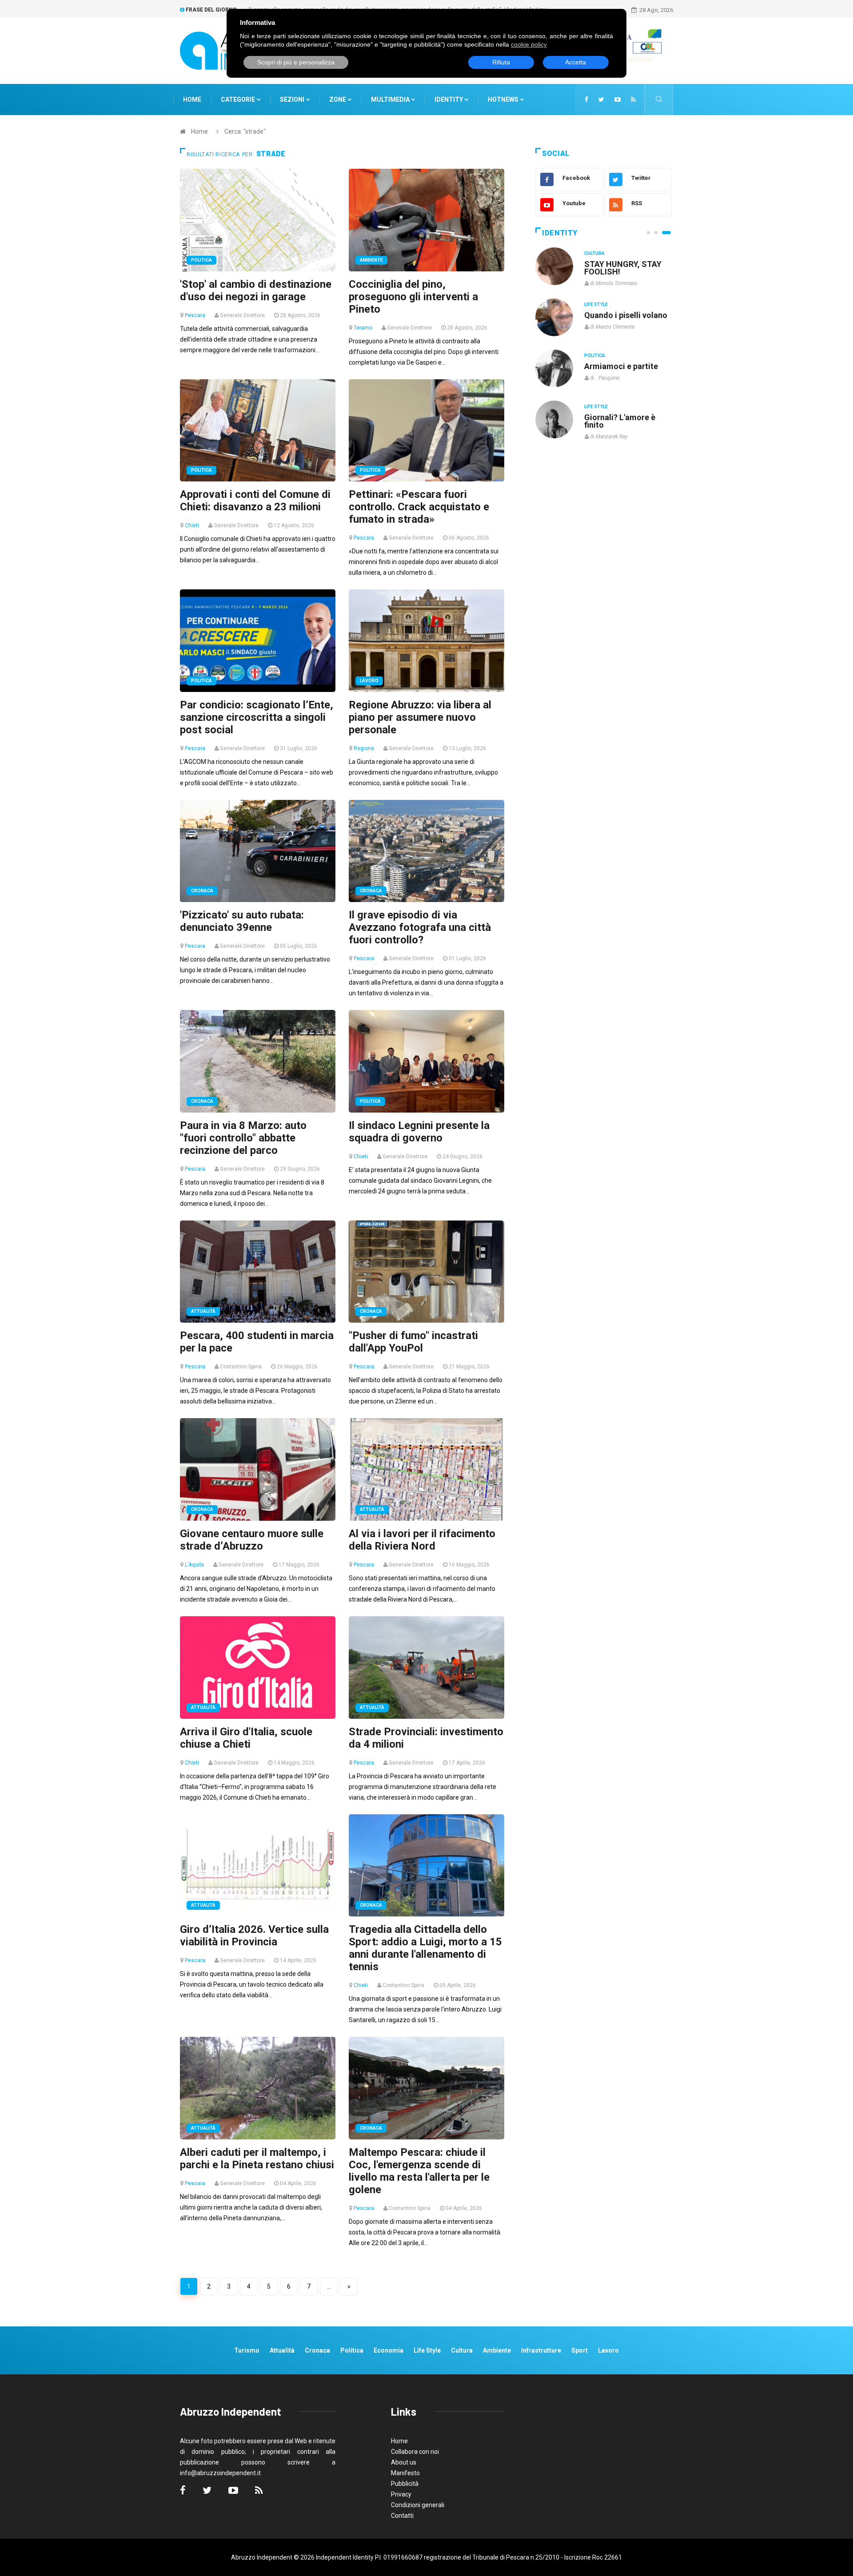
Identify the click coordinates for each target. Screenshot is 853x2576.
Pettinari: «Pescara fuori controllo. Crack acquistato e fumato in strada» (419, 507)
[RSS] (633, 99)
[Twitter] (601, 99)
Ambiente (371, 260)
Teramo (363, 328)
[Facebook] (586, 99)
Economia (389, 2350)
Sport (580, 2350)
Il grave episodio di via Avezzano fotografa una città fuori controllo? (420, 927)
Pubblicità (405, 2484)
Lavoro (369, 681)
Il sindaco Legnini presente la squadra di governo (419, 1132)
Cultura (594, 253)
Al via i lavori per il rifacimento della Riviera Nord (422, 1540)
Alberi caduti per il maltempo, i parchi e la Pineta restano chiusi (257, 2159)
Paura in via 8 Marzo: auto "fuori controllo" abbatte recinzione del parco (243, 1138)
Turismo (247, 2350)
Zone (338, 99)
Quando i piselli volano (626, 315)
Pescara (195, 315)
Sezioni (293, 99)
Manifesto (405, 2473)
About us (404, 2462)
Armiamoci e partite (621, 366)
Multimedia (391, 99)
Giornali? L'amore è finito (620, 421)
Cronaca (202, 891)
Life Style (596, 304)
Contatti (402, 2516)
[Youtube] (618, 99)
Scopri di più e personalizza (296, 62)
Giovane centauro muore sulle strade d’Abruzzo (252, 1540)
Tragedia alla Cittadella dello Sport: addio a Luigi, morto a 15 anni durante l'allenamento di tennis (425, 1948)
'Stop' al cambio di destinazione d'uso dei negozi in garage (256, 290)
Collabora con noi (415, 2452)
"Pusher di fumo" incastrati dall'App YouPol (413, 1342)
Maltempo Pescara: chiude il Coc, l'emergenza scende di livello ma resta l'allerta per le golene (419, 2171)
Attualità (203, 1311)
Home (192, 99)
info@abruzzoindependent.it (220, 2473)
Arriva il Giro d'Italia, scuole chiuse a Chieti (246, 1738)
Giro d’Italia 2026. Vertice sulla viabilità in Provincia (254, 1936)
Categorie (239, 99)
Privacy (401, 2494)
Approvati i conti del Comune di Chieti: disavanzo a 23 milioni (255, 501)
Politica (201, 260)
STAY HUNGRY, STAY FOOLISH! (623, 268)
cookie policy (529, 44)
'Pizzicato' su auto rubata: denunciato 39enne (242, 921)
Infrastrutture (541, 2350)
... (329, 2286)
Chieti (192, 525)
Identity (449, 99)
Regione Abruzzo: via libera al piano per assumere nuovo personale (420, 717)
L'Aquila (194, 1565)
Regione (364, 748)
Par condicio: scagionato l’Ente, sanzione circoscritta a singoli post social (257, 717)
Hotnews (503, 99)
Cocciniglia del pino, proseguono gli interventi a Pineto (413, 297)
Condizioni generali (418, 2505)
